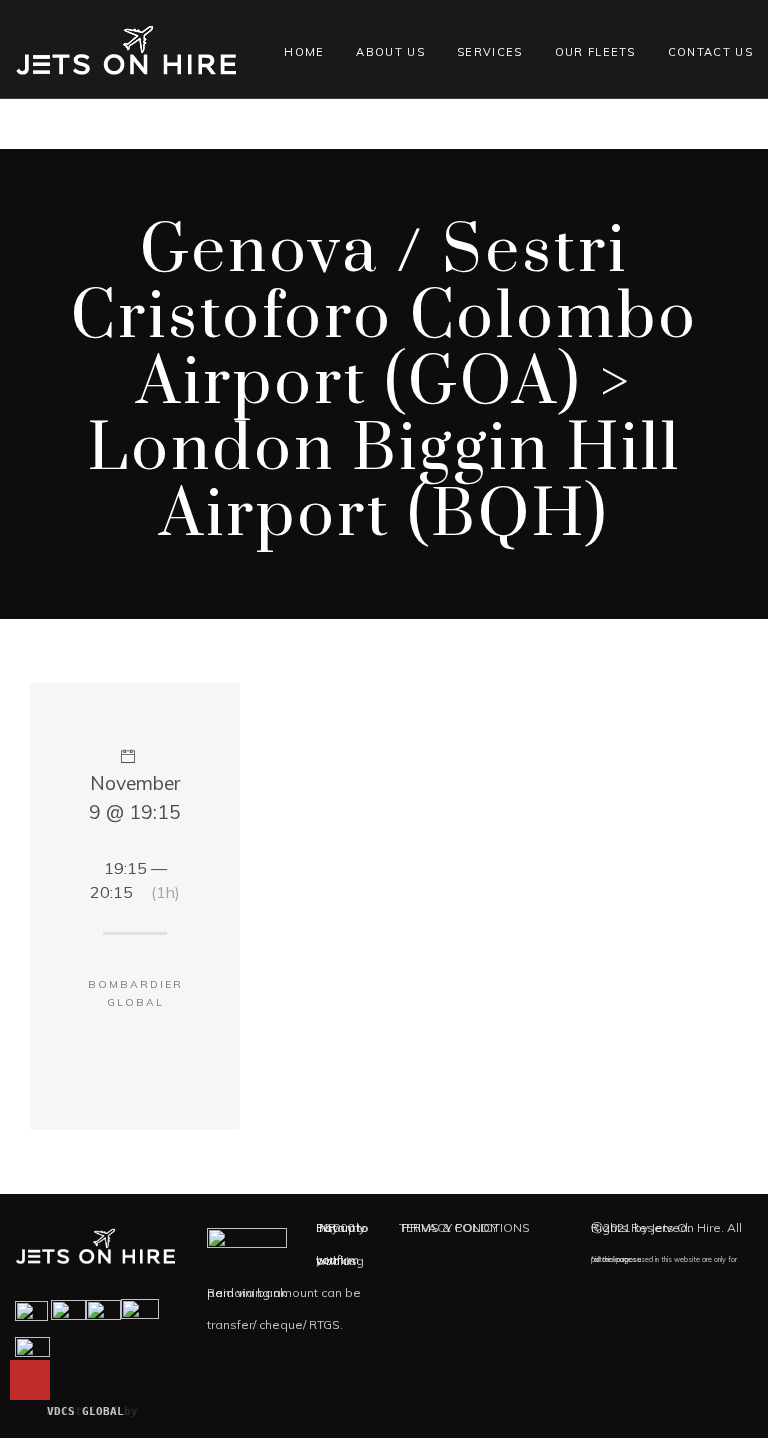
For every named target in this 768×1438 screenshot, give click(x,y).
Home (304, 52)
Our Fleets (595, 52)
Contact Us (710, 52)
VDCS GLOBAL (85, 1411)
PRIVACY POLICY (450, 1227)
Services (490, 52)
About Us (390, 52)
